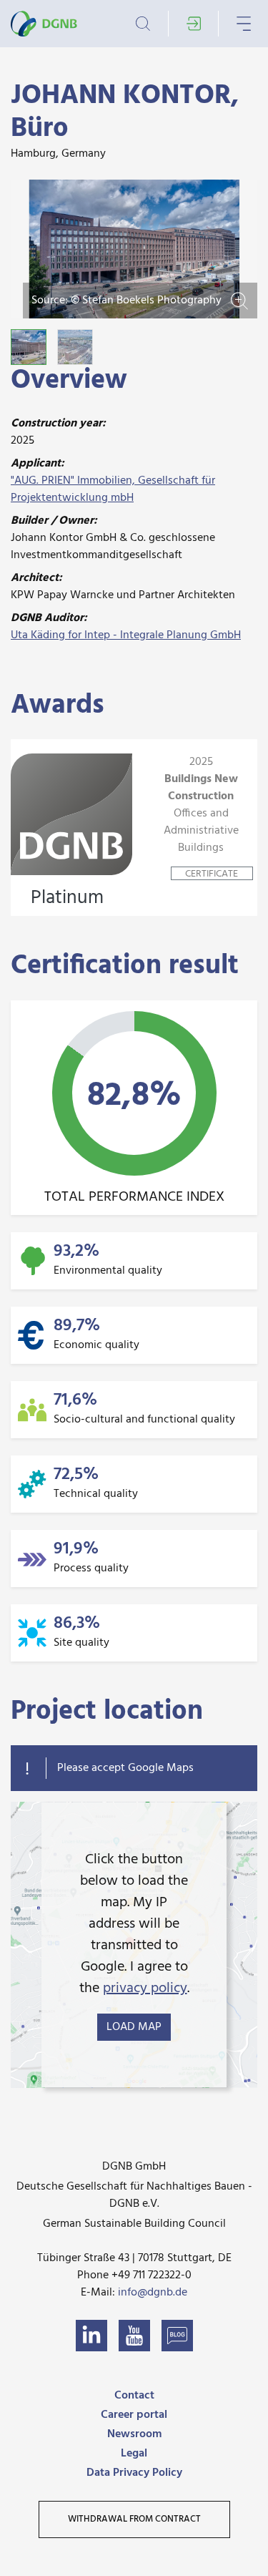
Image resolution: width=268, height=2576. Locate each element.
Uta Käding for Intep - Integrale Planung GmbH (126, 635)
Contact (134, 2396)
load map (134, 2027)
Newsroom (134, 2434)
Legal (134, 2454)
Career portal (134, 2415)
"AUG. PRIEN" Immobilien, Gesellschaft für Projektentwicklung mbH (113, 489)
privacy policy (145, 1989)
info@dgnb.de (153, 2293)
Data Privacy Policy (134, 2473)
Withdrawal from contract (134, 2519)
